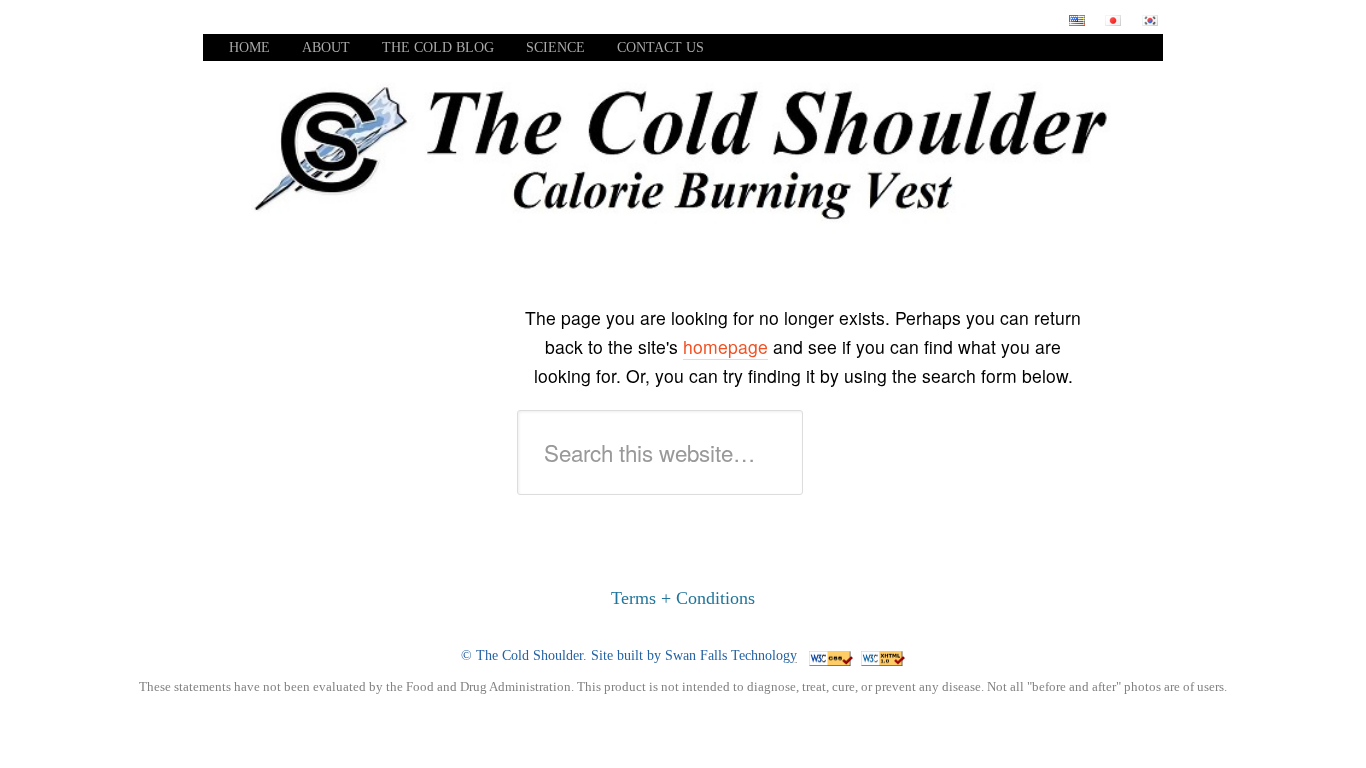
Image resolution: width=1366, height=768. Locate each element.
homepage (725, 346)
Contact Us (660, 47)
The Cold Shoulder (529, 655)
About (326, 47)
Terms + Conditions (683, 598)
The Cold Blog (438, 47)
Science (555, 47)
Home (249, 47)
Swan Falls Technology (731, 655)
